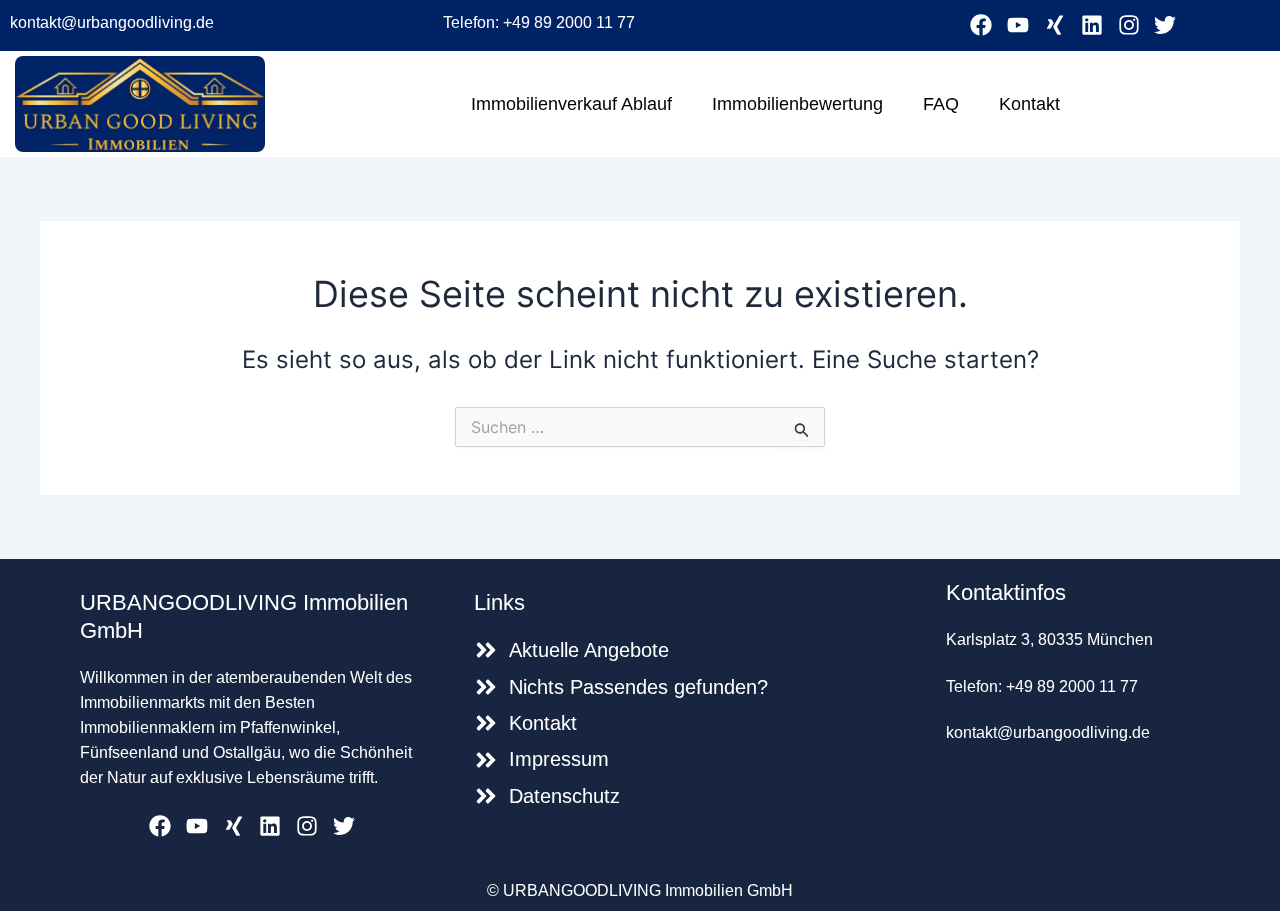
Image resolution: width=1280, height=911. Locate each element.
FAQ (941, 104)
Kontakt (1029, 104)
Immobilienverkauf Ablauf (571, 104)
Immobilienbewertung (797, 104)
